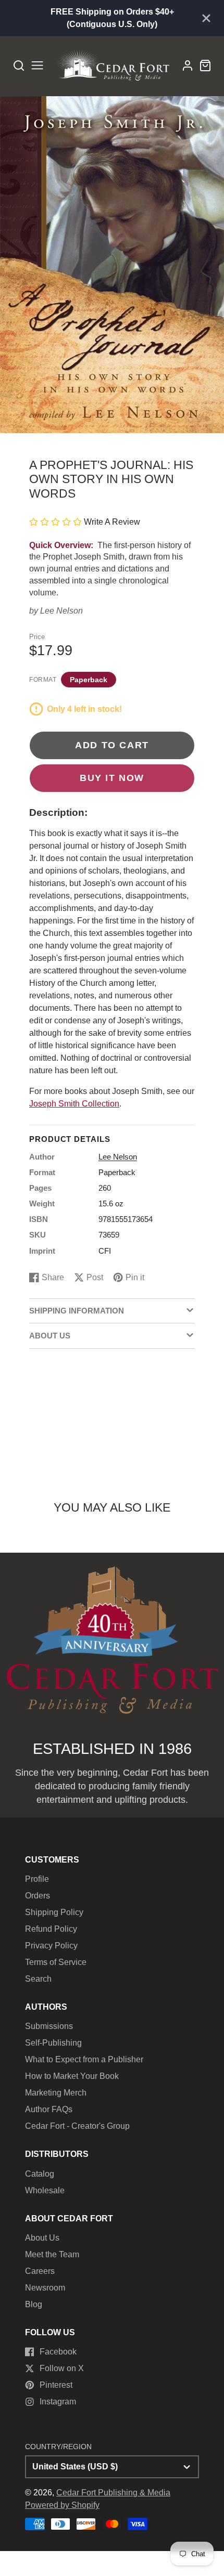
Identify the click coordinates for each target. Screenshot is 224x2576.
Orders (38, 1896)
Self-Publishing (53, 2043)
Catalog (40, 2174)
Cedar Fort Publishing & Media (113, 2493)
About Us (42, 2238)
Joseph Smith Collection (74, 1104)
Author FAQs (49, 2109)
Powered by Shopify (62, 2505)
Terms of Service (56, 1962)
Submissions (49, 2026)
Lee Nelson (61, 611)
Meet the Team (52, 2254)
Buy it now (112, 778)
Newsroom (45, 2288)
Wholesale (45, 2190)
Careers (40, 2271)
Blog (34, 2304)
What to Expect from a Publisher (84, 2059)
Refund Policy (51, 1929)
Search (38, 1979)
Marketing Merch (56, 2093)
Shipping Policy (54, 1912)
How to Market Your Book (72, 2076)
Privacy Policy (51, 1946)
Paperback (89, 680)
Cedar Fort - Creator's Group (77, 2126)
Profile (37, 1879)
